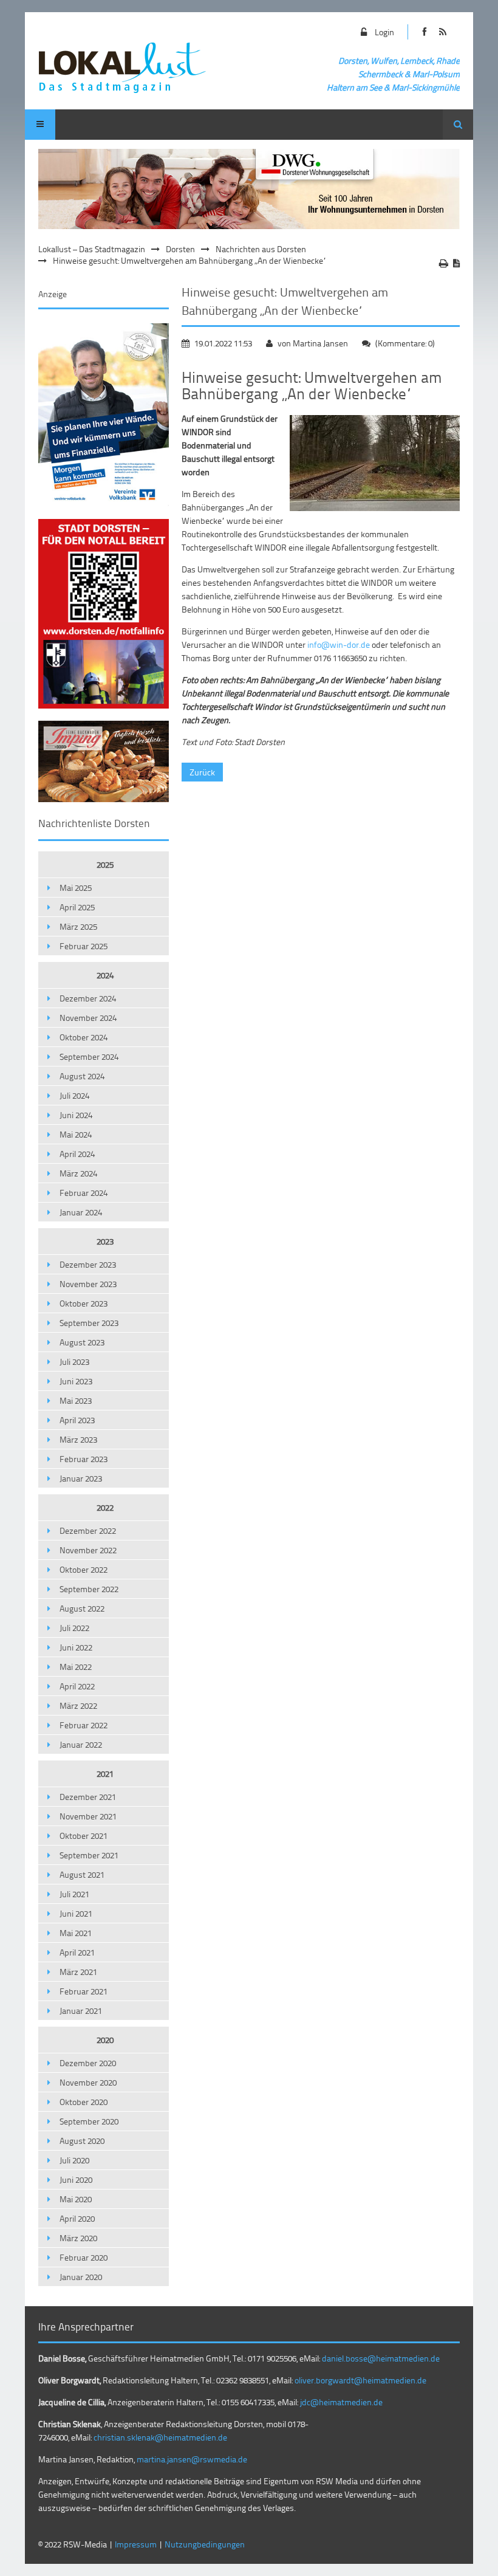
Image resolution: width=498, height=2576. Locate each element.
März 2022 (78, 1705)
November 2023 (88, 1284)
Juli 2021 (74, 1894)
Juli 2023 (74, 1362)
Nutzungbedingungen (205, 2544)
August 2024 (82, 1076)
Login (384, 32)
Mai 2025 (76, 888)
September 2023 (89, 1323)
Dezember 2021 (88, 1797)
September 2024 (89, 1056)
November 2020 (88, 2082)
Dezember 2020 (88, 2063)
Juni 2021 (76, 1913)
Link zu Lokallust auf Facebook (425, 32)
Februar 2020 (84, 2257)
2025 (105, 864)
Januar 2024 (81, 1212)
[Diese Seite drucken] (444, 263)
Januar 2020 (81, 2277)
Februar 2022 (84, 1725)
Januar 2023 (81, 1478)
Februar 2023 (84, 1459)
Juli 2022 (74, 1628)
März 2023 (78, 1439)
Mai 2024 (76, 1134)
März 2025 (78, 926)
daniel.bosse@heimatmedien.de (381, 2358)
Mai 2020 (76, 2199)
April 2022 (77, 1686)
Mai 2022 (76, 1667)
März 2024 (78, 1173)
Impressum (136, 2544)
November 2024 (88, 1018)
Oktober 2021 (84, 1836)
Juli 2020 (74, 2160)
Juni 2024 (76, 1115)
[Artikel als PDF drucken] (456, 263)
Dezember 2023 (88, 1264)
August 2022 (82, 1608)
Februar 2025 (84, 946)
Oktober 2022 (84, 1569)
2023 (105, 1241)
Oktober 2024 (84, 1037)
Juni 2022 (76, 1647)
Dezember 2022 (88, 1530)
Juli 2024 (74, 1095)
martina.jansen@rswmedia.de (192, 2459)
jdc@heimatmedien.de (341, 2402)
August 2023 (82, 1342)
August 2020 (82, 2141)
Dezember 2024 (88, 998)
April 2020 (77, 2218)
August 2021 (82, 1874)
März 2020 (78, 2238)
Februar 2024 (84, 1193)
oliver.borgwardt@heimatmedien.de (360, 2380)
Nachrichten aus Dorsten (261, 249)
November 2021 (88, 1816)
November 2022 (88, 1550)
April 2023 (77, 1420)
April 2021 (77, 1952)
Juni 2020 (76, 2179)
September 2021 (89, 1855)
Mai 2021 (76, 1933)
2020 (105, 2040)
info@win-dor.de (339, 644)
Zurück (202, 772)
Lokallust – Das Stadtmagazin (92, 249)
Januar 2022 (81, 1744)
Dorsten (180, 249)
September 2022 (89, 1589)
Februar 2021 (84, 1991)
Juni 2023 (76, 1381)
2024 (105, 975)
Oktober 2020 (84, 2102)
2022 (105, 1507)
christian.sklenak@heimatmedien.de (160, 2437)
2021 (105, 1774)
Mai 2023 (76, 1400)
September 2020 (89, 2121)
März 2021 (78, 1972)
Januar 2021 (81, 2011)
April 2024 (77, 1154)
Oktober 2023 (84, 1303)
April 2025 (77, 907)
